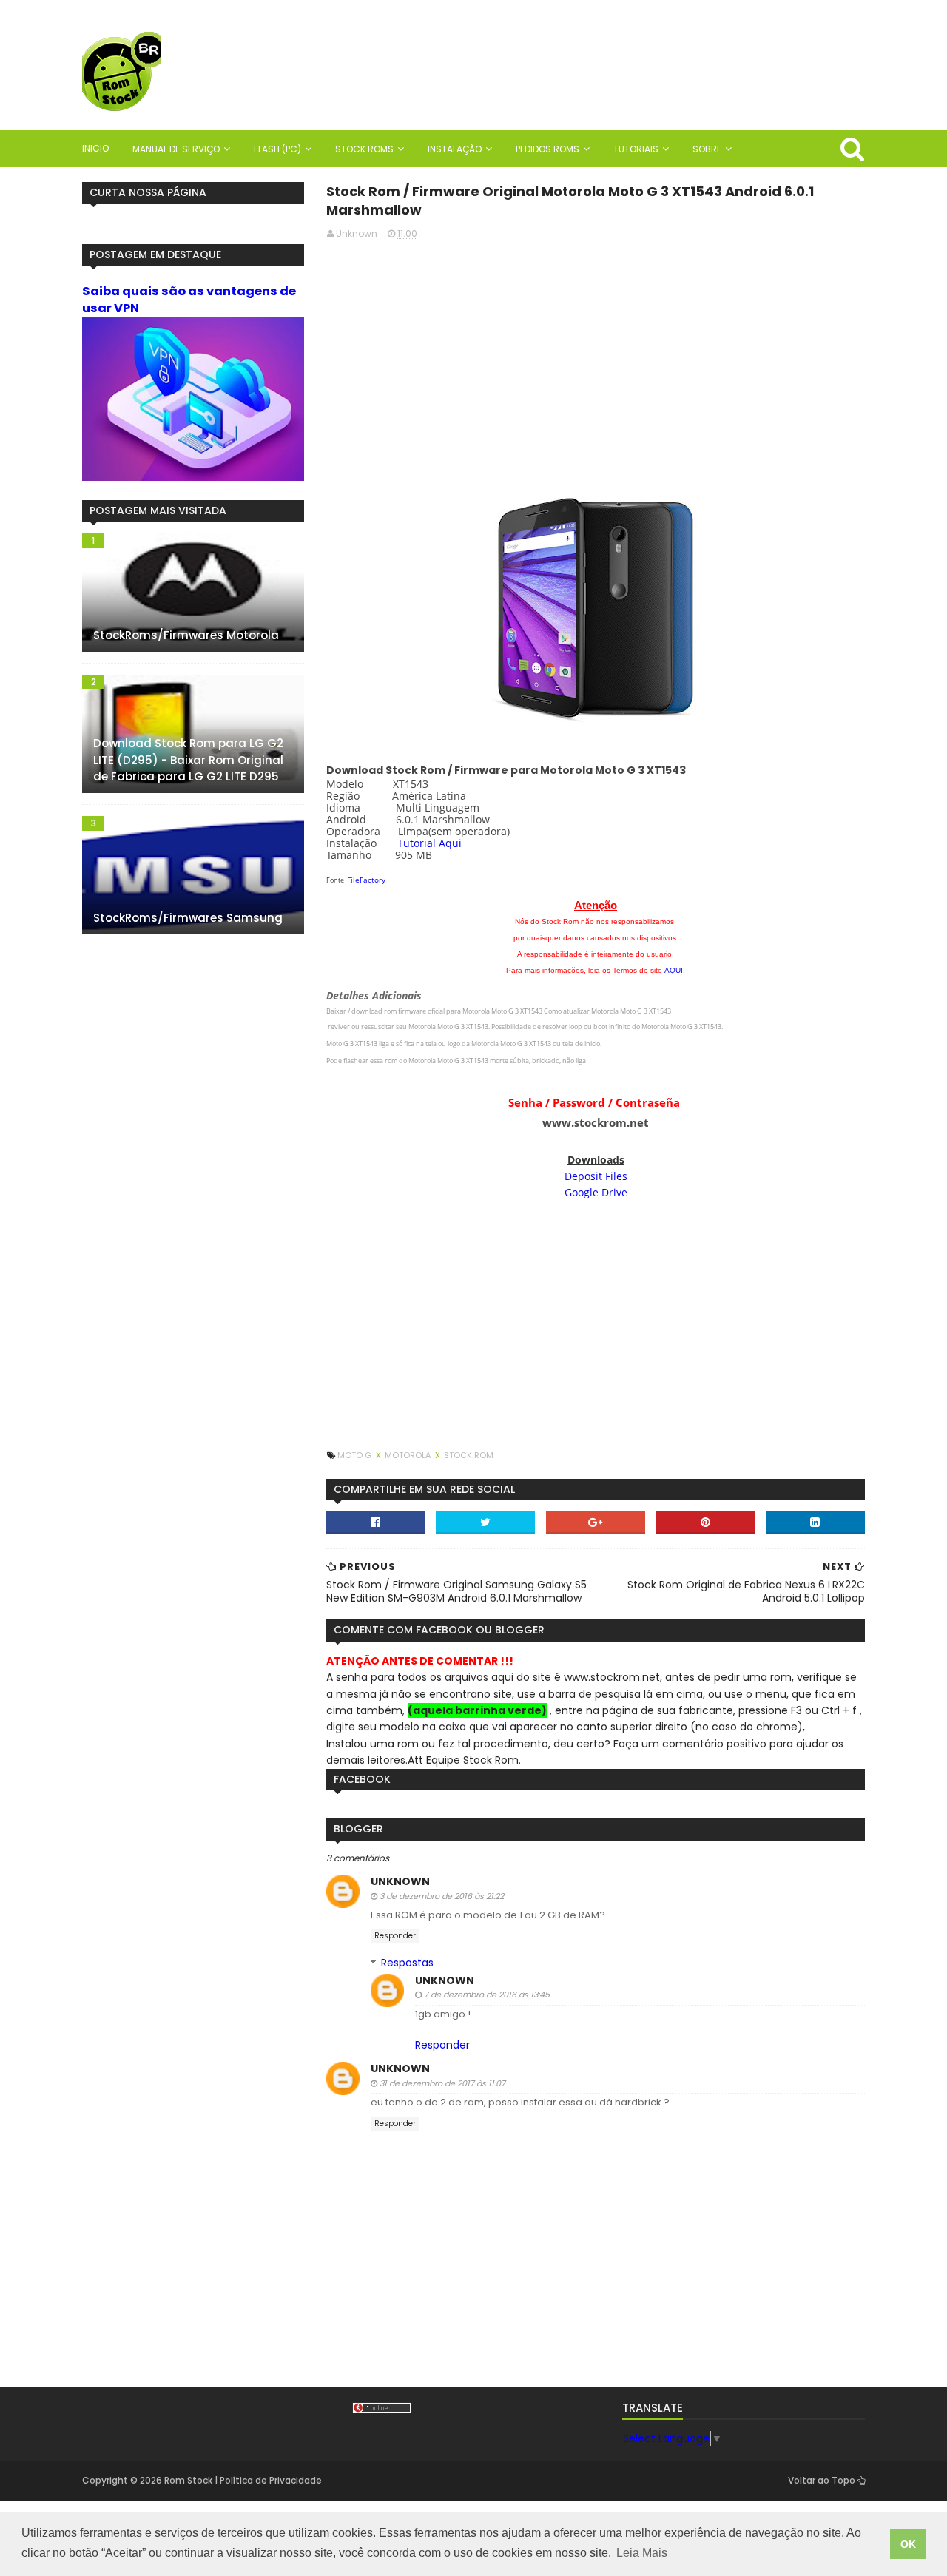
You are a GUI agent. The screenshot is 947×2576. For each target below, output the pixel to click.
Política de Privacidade (271, 2480)
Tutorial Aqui (429, 843)
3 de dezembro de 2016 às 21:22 (442, 1896)
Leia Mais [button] (642, 2553)
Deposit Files (596, 1176)
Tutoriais (636, 149)
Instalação (455, 149)
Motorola (409, 1455)
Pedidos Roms (547, 149)
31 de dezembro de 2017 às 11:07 (442, 2083)
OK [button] (908, 2544)
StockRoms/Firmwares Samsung (188, 918)
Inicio (95, 148)
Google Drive (596, 1192)
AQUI (674, 970)
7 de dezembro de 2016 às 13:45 (487, 1995)
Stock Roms (364, 149)
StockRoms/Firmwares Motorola (186, 635)
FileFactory (366, 880)
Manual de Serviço (176, 149)
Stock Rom (469, 1455)
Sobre (707, 149)
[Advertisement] (596, 356)
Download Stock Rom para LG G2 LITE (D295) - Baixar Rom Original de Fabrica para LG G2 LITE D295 (188, 760)
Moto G (355, 1455)
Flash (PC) (277, 149)
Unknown (400, 1881)
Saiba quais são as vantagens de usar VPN (189, 300)
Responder (395, 1936)
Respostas (407, 1963)
